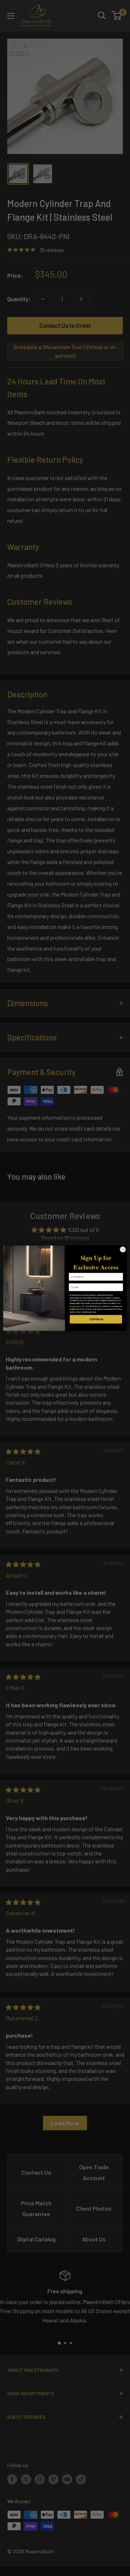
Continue (96, 1319)
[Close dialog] (123, 1249)
